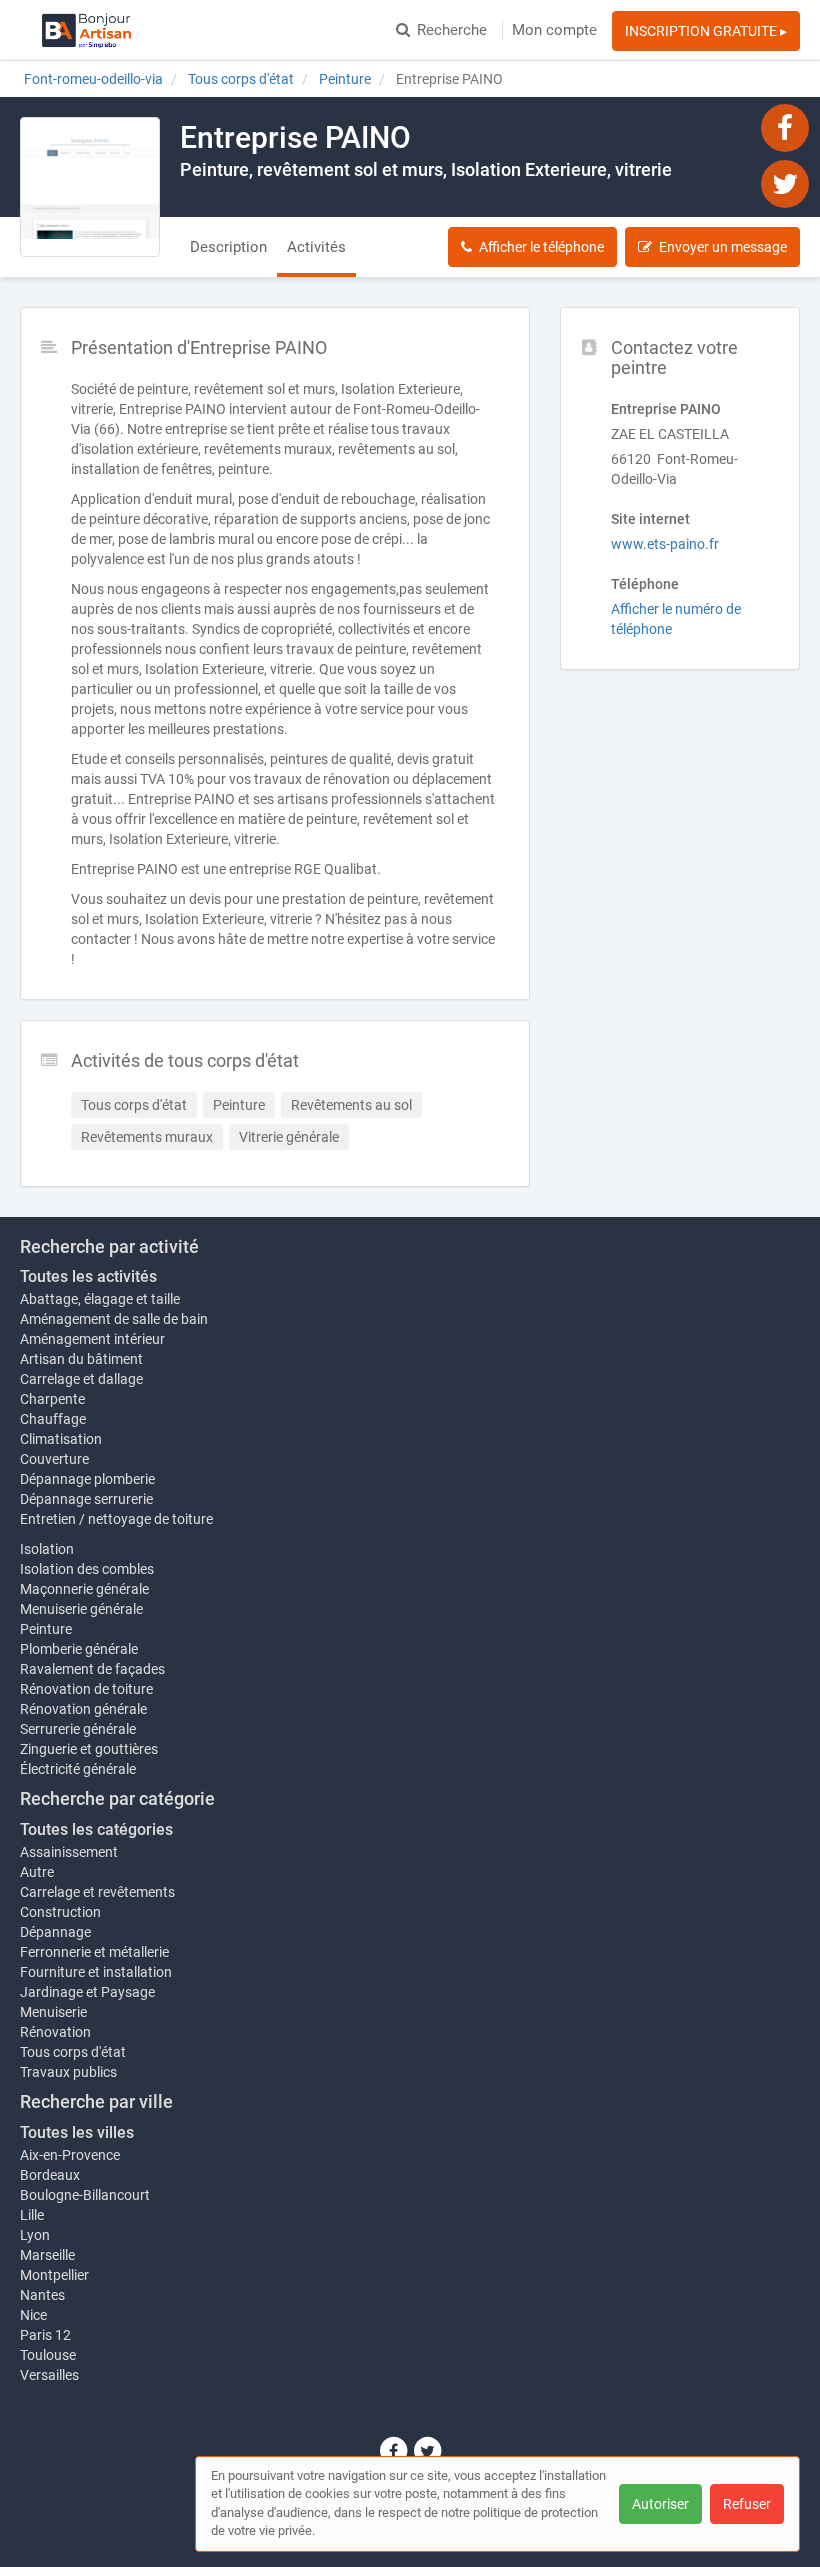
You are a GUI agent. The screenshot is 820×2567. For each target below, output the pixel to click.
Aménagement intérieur (92, 1339)
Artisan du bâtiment (81, 1359)
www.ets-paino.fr (665, 544)
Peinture (46, 1629)
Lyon (35, 2235)
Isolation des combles (87, 1569)
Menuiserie (53, 2012)
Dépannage (55, 1932)
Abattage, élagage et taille (100, 1299)
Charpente (52, 1399)
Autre (37, 1872)
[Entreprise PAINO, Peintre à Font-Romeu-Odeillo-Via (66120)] (90, 187)
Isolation (47, 1549)
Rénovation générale (83, 1709)
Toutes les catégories (96, 1829)
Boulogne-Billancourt (85, 2195)
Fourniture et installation (96, 1972)
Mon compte (554, 30)
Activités (316, 247)
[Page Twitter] (785, 183)
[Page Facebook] (785, 127)
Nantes (42, 2295)
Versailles (49, 2375)
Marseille (47, 2255)
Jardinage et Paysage (87, 1992)
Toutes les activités (88, 1276)
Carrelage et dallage (81, 1379)
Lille (32, 2215)
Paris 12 (45, 2335)
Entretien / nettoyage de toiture (116, 1519)
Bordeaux (50, 2175)
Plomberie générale (79, 1649)
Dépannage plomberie (87, 1479)
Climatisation (61, 1439)
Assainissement (69, 1852)
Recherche (452, 30)
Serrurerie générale (78, 1729)
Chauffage (53, 1419)
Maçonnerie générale (84, 1589)
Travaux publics (68, 2072)
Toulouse (48, 2355)
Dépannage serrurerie (86, 1499)
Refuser (747, 2504)
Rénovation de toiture (86, 1689)
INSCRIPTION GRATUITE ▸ (706, 31)
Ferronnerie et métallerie (94, 1952)
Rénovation (55, 2032)
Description (228, 247)
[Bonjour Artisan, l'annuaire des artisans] (86, 30)
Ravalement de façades (92, 1669)
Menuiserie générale (81, 1609)
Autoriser (660, 2504)
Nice (33, 2315)
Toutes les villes (77, 2132)
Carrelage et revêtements (97, 1892)
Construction (60, 1912)
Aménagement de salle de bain (114, 1319)
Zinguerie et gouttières (89, 1749)
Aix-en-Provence (70, 2155)
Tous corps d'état (73, 2052)
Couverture (54, 1459)
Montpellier (54, 2275)
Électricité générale (78, 1769)
